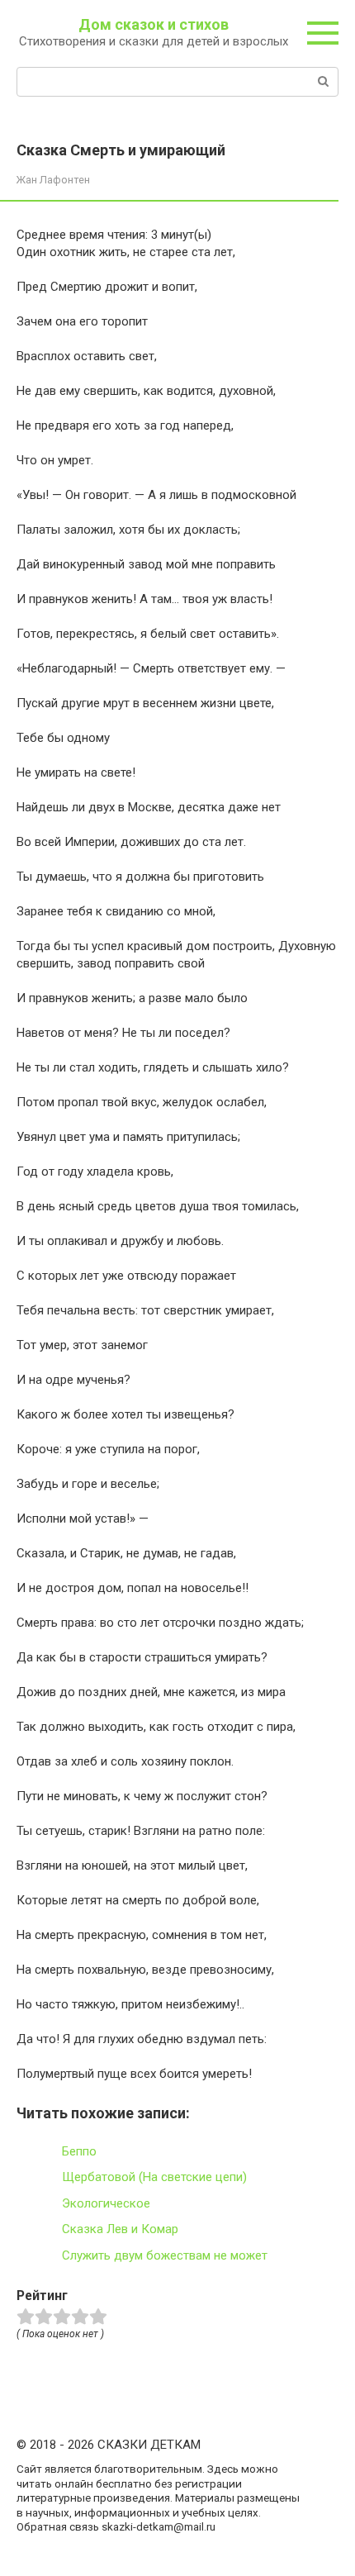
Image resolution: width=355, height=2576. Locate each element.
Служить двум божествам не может (165, 2255)
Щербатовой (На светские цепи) (154, 2177)
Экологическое (106, 2203)
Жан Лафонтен (53, 180)
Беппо (79, 2151)
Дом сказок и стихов (154, 24)
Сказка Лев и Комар (120, 2229)
